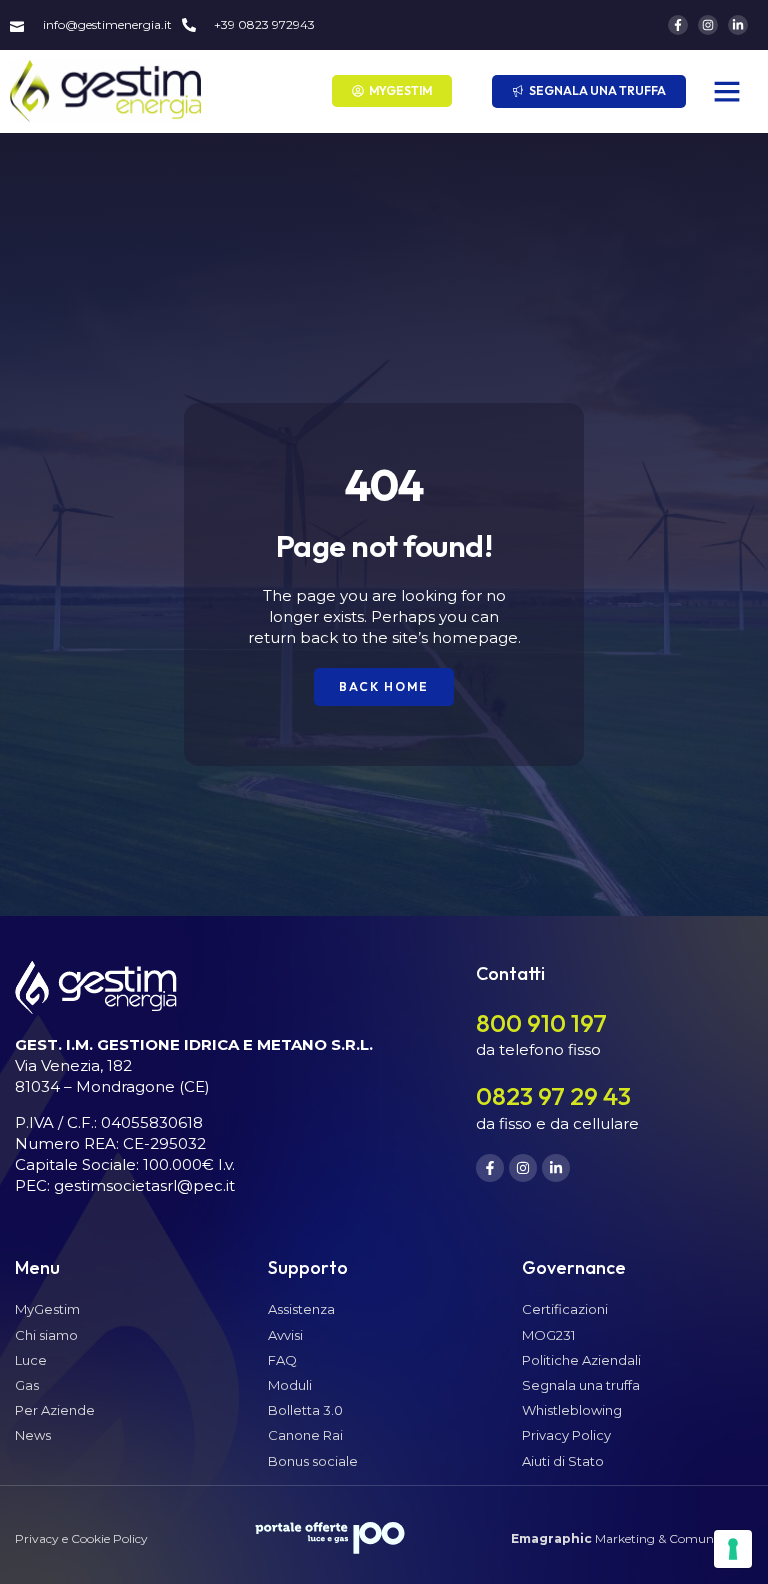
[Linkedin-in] (738, 25)
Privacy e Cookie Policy (81, 1538)
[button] (727, 91)
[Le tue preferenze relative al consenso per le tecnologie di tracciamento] (733, 1549)
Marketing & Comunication (632, 1538)
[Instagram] (708, 25)
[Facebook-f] (678, 25)
